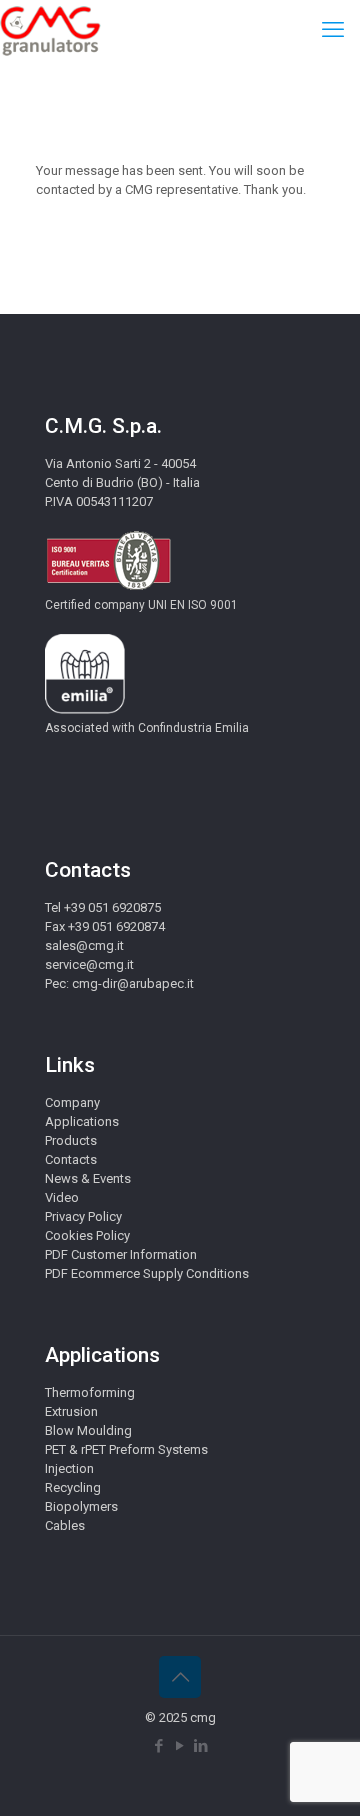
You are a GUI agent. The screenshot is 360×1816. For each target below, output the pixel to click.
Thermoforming (90, 1392)
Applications (82, 1121)
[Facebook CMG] (159, 1746)
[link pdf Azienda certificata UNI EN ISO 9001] (108, 586)
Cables (65, 1525)
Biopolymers (81, 1506)
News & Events (88, 1178)
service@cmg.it (89, 964)
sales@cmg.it (84, 945)
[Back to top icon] (180, 1677)
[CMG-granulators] (50, 30)
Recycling (73, 1487)
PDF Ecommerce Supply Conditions (147, 1273)
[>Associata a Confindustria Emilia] (85, 709)
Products (71, 1140)
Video (62, 1197)
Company (72, 1102)
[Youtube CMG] (180, 1746)
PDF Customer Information (121, 1254)
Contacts (71, 1159)
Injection (69, 1468)
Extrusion (71, 1411)
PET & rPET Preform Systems (126, 1449)
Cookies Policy (87, 1235)
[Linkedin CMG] (201, 1746)
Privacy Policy (83, 1216)
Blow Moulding (88, 1430)
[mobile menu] (333, 30)
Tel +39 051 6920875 (103, 907)
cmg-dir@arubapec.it (133, 983)
